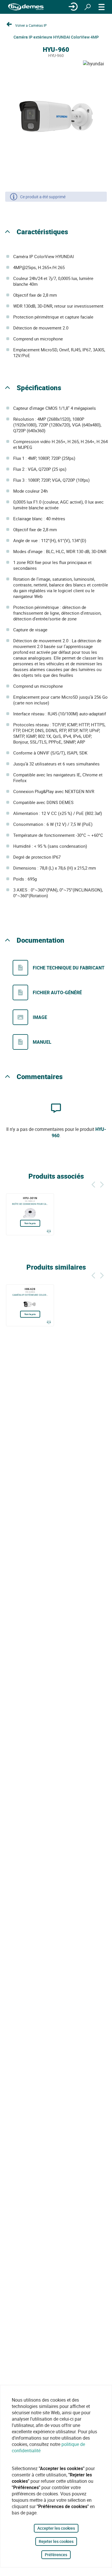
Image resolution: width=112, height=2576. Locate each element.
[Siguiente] (102, 1184)
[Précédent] (93, 1184)
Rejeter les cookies (56, 2541)
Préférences (56, 2555)
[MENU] (102, 7)
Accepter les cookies (56, 2528)
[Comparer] (49, 1231)
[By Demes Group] (26, 7)
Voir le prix (30, 1223)
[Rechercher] (88, 7)
